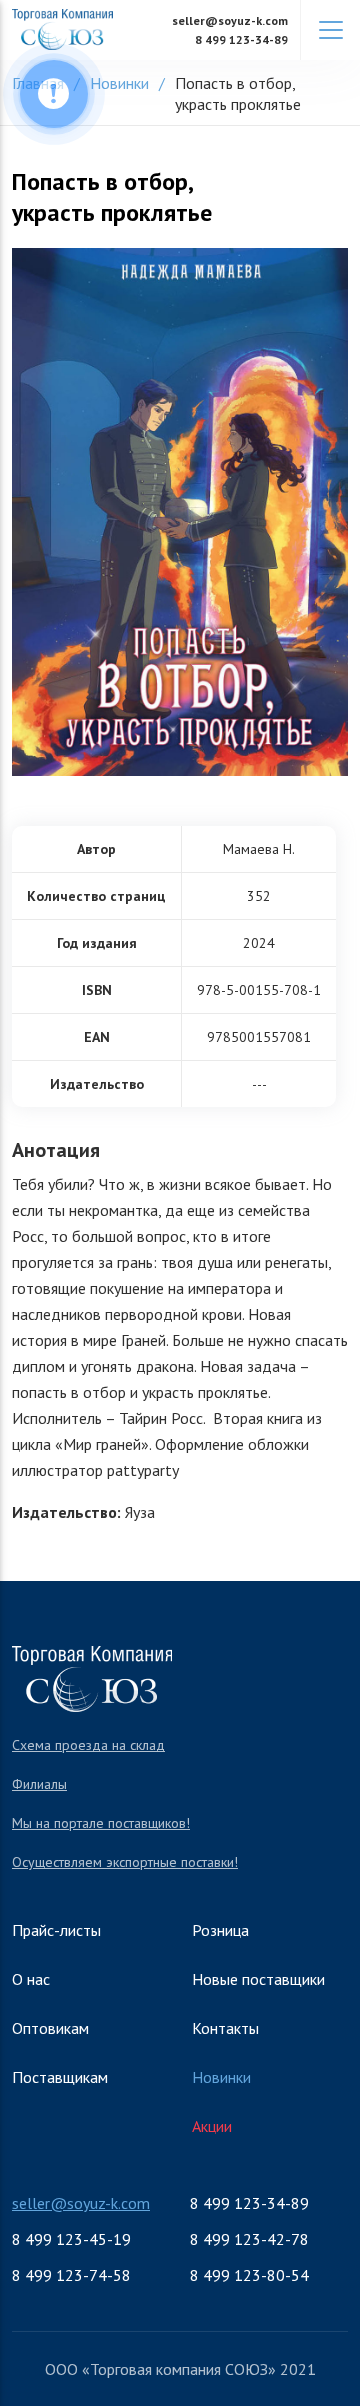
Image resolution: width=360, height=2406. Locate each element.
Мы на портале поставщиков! (101, 1823)
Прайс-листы (56, 1930)
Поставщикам (60, 2077)
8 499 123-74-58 (71, 2275)
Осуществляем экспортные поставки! (125, 1862)
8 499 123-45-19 (71, 2239)
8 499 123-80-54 (249, 2275)
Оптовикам (50, 2028)
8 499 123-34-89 (241, 39)
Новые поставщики (258, 1979)
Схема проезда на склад (88, 1745)
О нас (31, 1979)
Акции (212, 2126)
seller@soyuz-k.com (230, 20)
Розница (220, 1930)
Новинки (221, 2077)
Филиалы (39, 1784)
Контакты (225, 2028)
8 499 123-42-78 (249, 2239)
